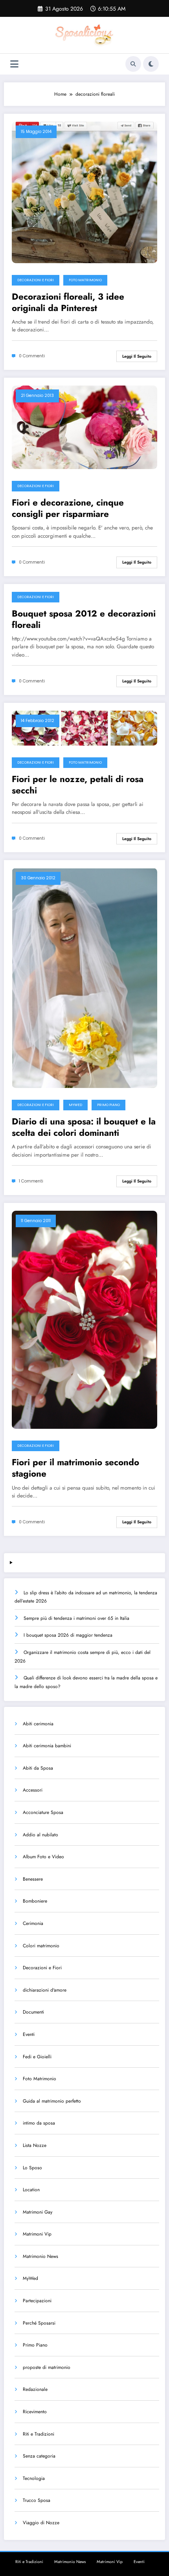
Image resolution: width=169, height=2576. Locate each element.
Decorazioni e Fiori (36, 280)
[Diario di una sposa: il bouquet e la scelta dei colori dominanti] (84, 977)
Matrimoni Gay (38, 2212)
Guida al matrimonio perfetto (52, 2101)
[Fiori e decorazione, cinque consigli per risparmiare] (84, 427)
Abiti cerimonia (38, 1724)
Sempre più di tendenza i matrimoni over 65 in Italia (76, 1618)
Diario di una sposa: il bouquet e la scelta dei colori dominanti (84, 1127)
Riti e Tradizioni (39, 2434)
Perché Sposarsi (39, 2323)
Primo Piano (108, 1105)
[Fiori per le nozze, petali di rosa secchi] (84, 728)
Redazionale (35, 2389)
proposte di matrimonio (47, 2367)
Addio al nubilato (40, 1835)
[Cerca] (133, 64)
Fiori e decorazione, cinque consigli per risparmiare (68, 508)
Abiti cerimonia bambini (47, 1746)
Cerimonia (33, 1923)
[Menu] (14, 64)
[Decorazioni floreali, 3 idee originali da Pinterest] (84, 192)
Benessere (33, 1879)
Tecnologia (34, 2478)
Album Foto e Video (43, 1857)
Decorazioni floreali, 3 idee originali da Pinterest (68, 303)
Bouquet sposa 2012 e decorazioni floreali (84, 619)
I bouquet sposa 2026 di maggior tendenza (68, 1635)
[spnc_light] (151, 64)
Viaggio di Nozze (41, 2523)
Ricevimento (35, 2412)
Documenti (33, 2012)
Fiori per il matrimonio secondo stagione (75, 1468)
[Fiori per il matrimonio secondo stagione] (84, 1319)
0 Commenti (32, 356)
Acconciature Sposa (43, 1812)
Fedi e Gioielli (37, 2057)
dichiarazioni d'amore (45, 1990)
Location (31, 2190)
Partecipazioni (37, 2301)
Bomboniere (35, 1901)
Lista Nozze (35, 2145)
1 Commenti (31, 1181)
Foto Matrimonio (85, 280)
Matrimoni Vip (37, 2234)
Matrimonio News (40, 2256)
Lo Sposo (32, 2168)
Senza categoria (39, 2456)
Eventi (29, 2034)
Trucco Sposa (37, 2500)
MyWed (75, 1105)
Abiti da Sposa (38, 1768)
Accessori (33, 1790)
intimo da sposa (39, 2123)
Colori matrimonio (41, 1946)
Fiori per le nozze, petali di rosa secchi (78, 785)
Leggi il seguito (137, 356)
